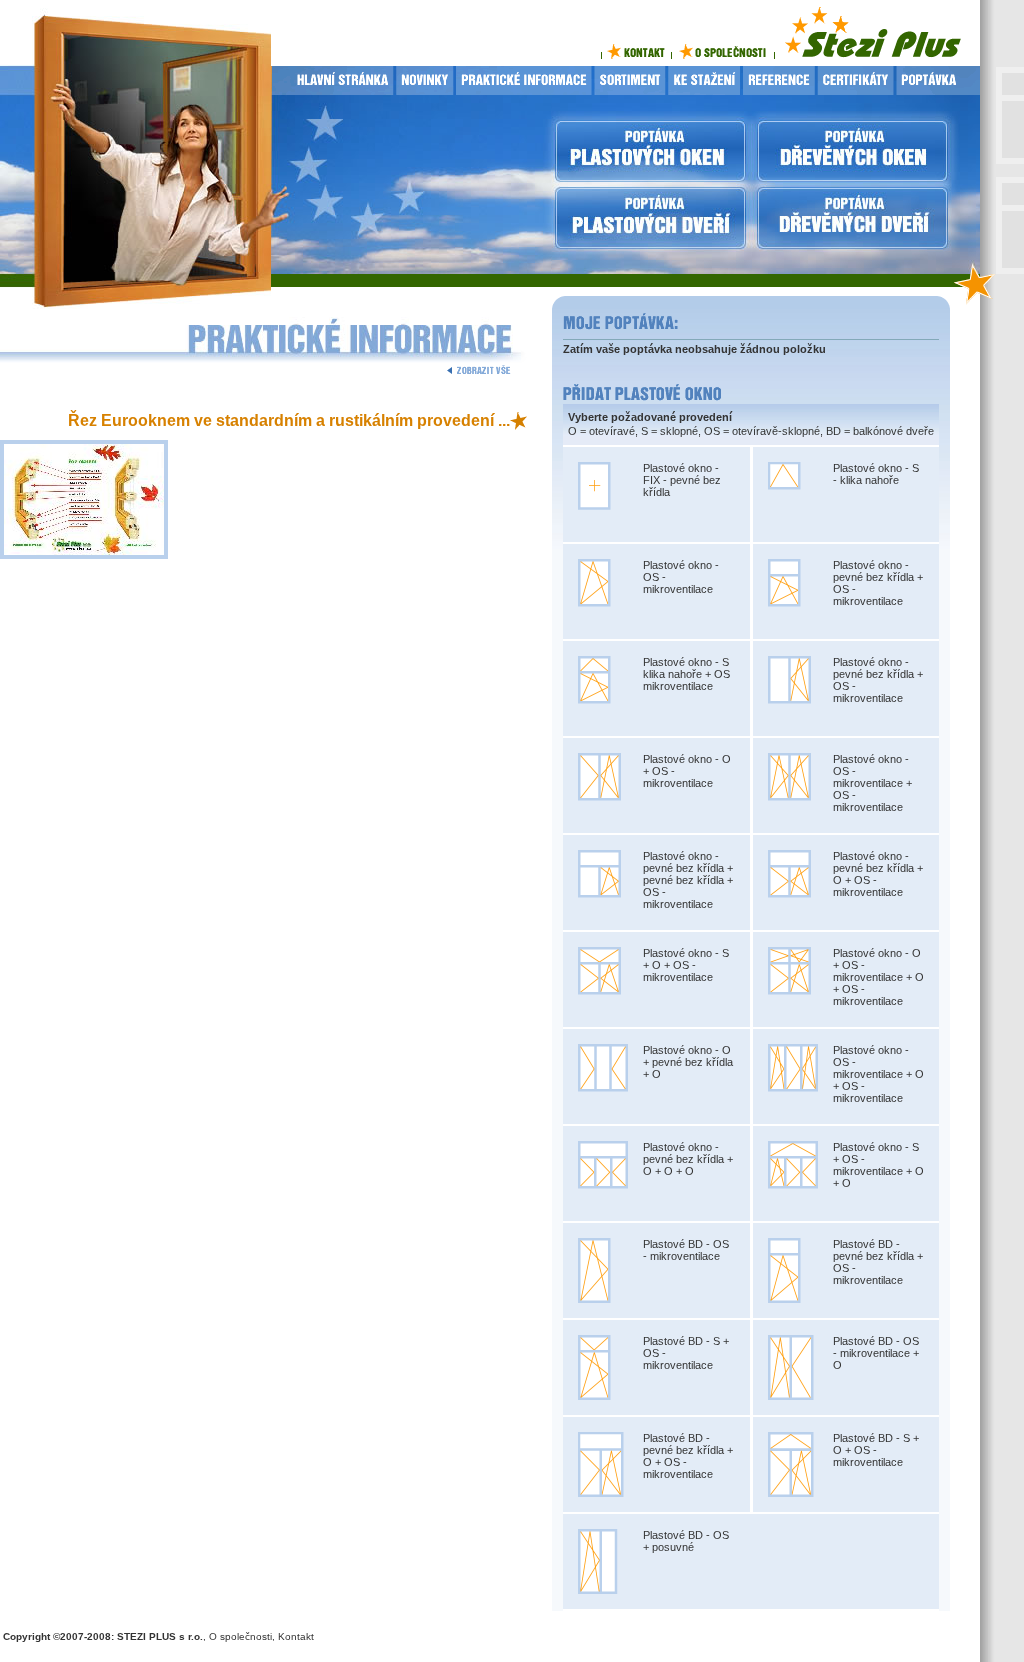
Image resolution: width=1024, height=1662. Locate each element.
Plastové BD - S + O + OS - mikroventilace (876, 1450)
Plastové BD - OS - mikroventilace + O (876, 1353)
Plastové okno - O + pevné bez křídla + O (688, 1062)
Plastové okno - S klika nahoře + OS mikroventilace (686, 674)
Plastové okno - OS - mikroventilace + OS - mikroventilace (872, 783)
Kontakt (296, 1636)
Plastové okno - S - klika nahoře (876, 474)
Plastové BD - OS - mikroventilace (686, 1250)
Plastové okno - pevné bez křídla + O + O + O (688, 1159)
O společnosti (240, 1636)
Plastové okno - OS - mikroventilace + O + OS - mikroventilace (878, 1074)
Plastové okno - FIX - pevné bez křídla (682, 480)
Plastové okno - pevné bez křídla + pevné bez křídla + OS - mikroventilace (688, 880)
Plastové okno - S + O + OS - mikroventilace (686, 965)
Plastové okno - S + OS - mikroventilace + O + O (878, 1165)
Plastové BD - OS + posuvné (686, 1541)
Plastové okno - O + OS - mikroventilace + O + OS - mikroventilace (878, 977)
